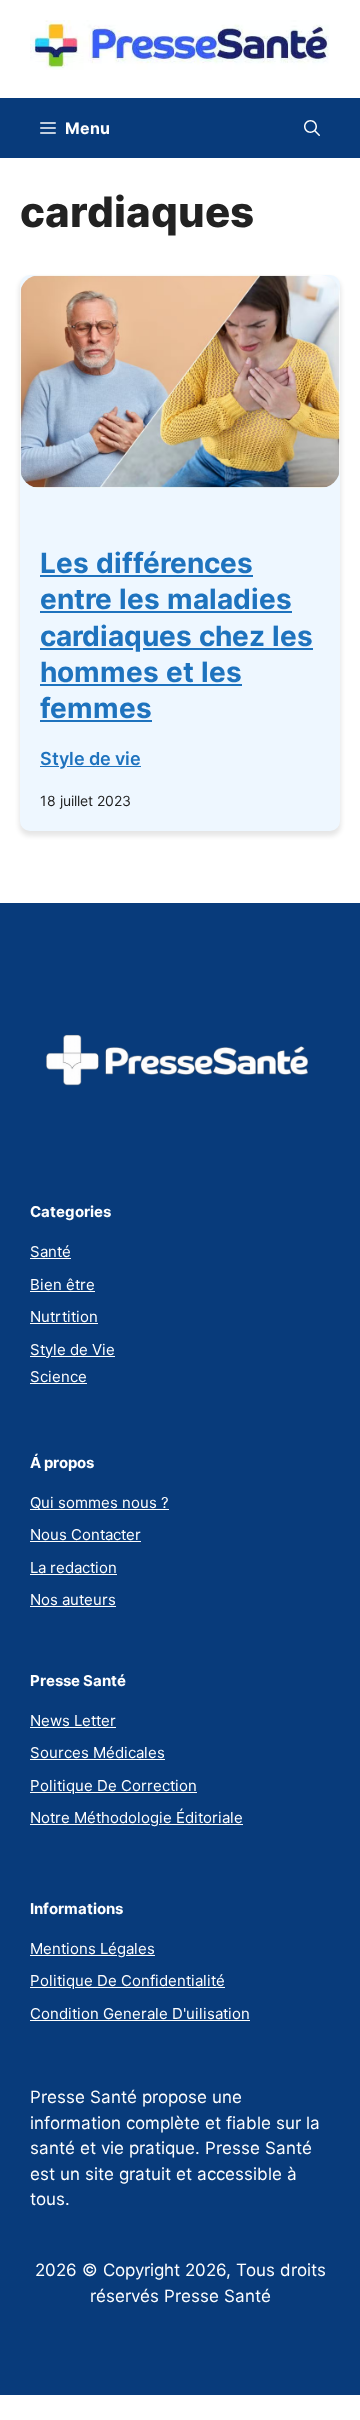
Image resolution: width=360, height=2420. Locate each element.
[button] (312, 128)
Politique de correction (113, 1785)
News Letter (73, 1720)
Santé (50, 1251)
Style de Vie (72, 1349)
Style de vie (90, 758)
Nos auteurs (73, 1599)
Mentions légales (92, 1948)
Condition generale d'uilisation (140, 2013)
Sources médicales (97, 1752)
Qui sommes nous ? (99, 1502)
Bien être (62, 1284)
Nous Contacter (85, 1534)
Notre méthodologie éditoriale (136, 1817)
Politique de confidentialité (127, 1980)
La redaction (73, 1567)
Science (58, 1376)
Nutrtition (64, 1316)
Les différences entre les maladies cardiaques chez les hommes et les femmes (176, 636)
